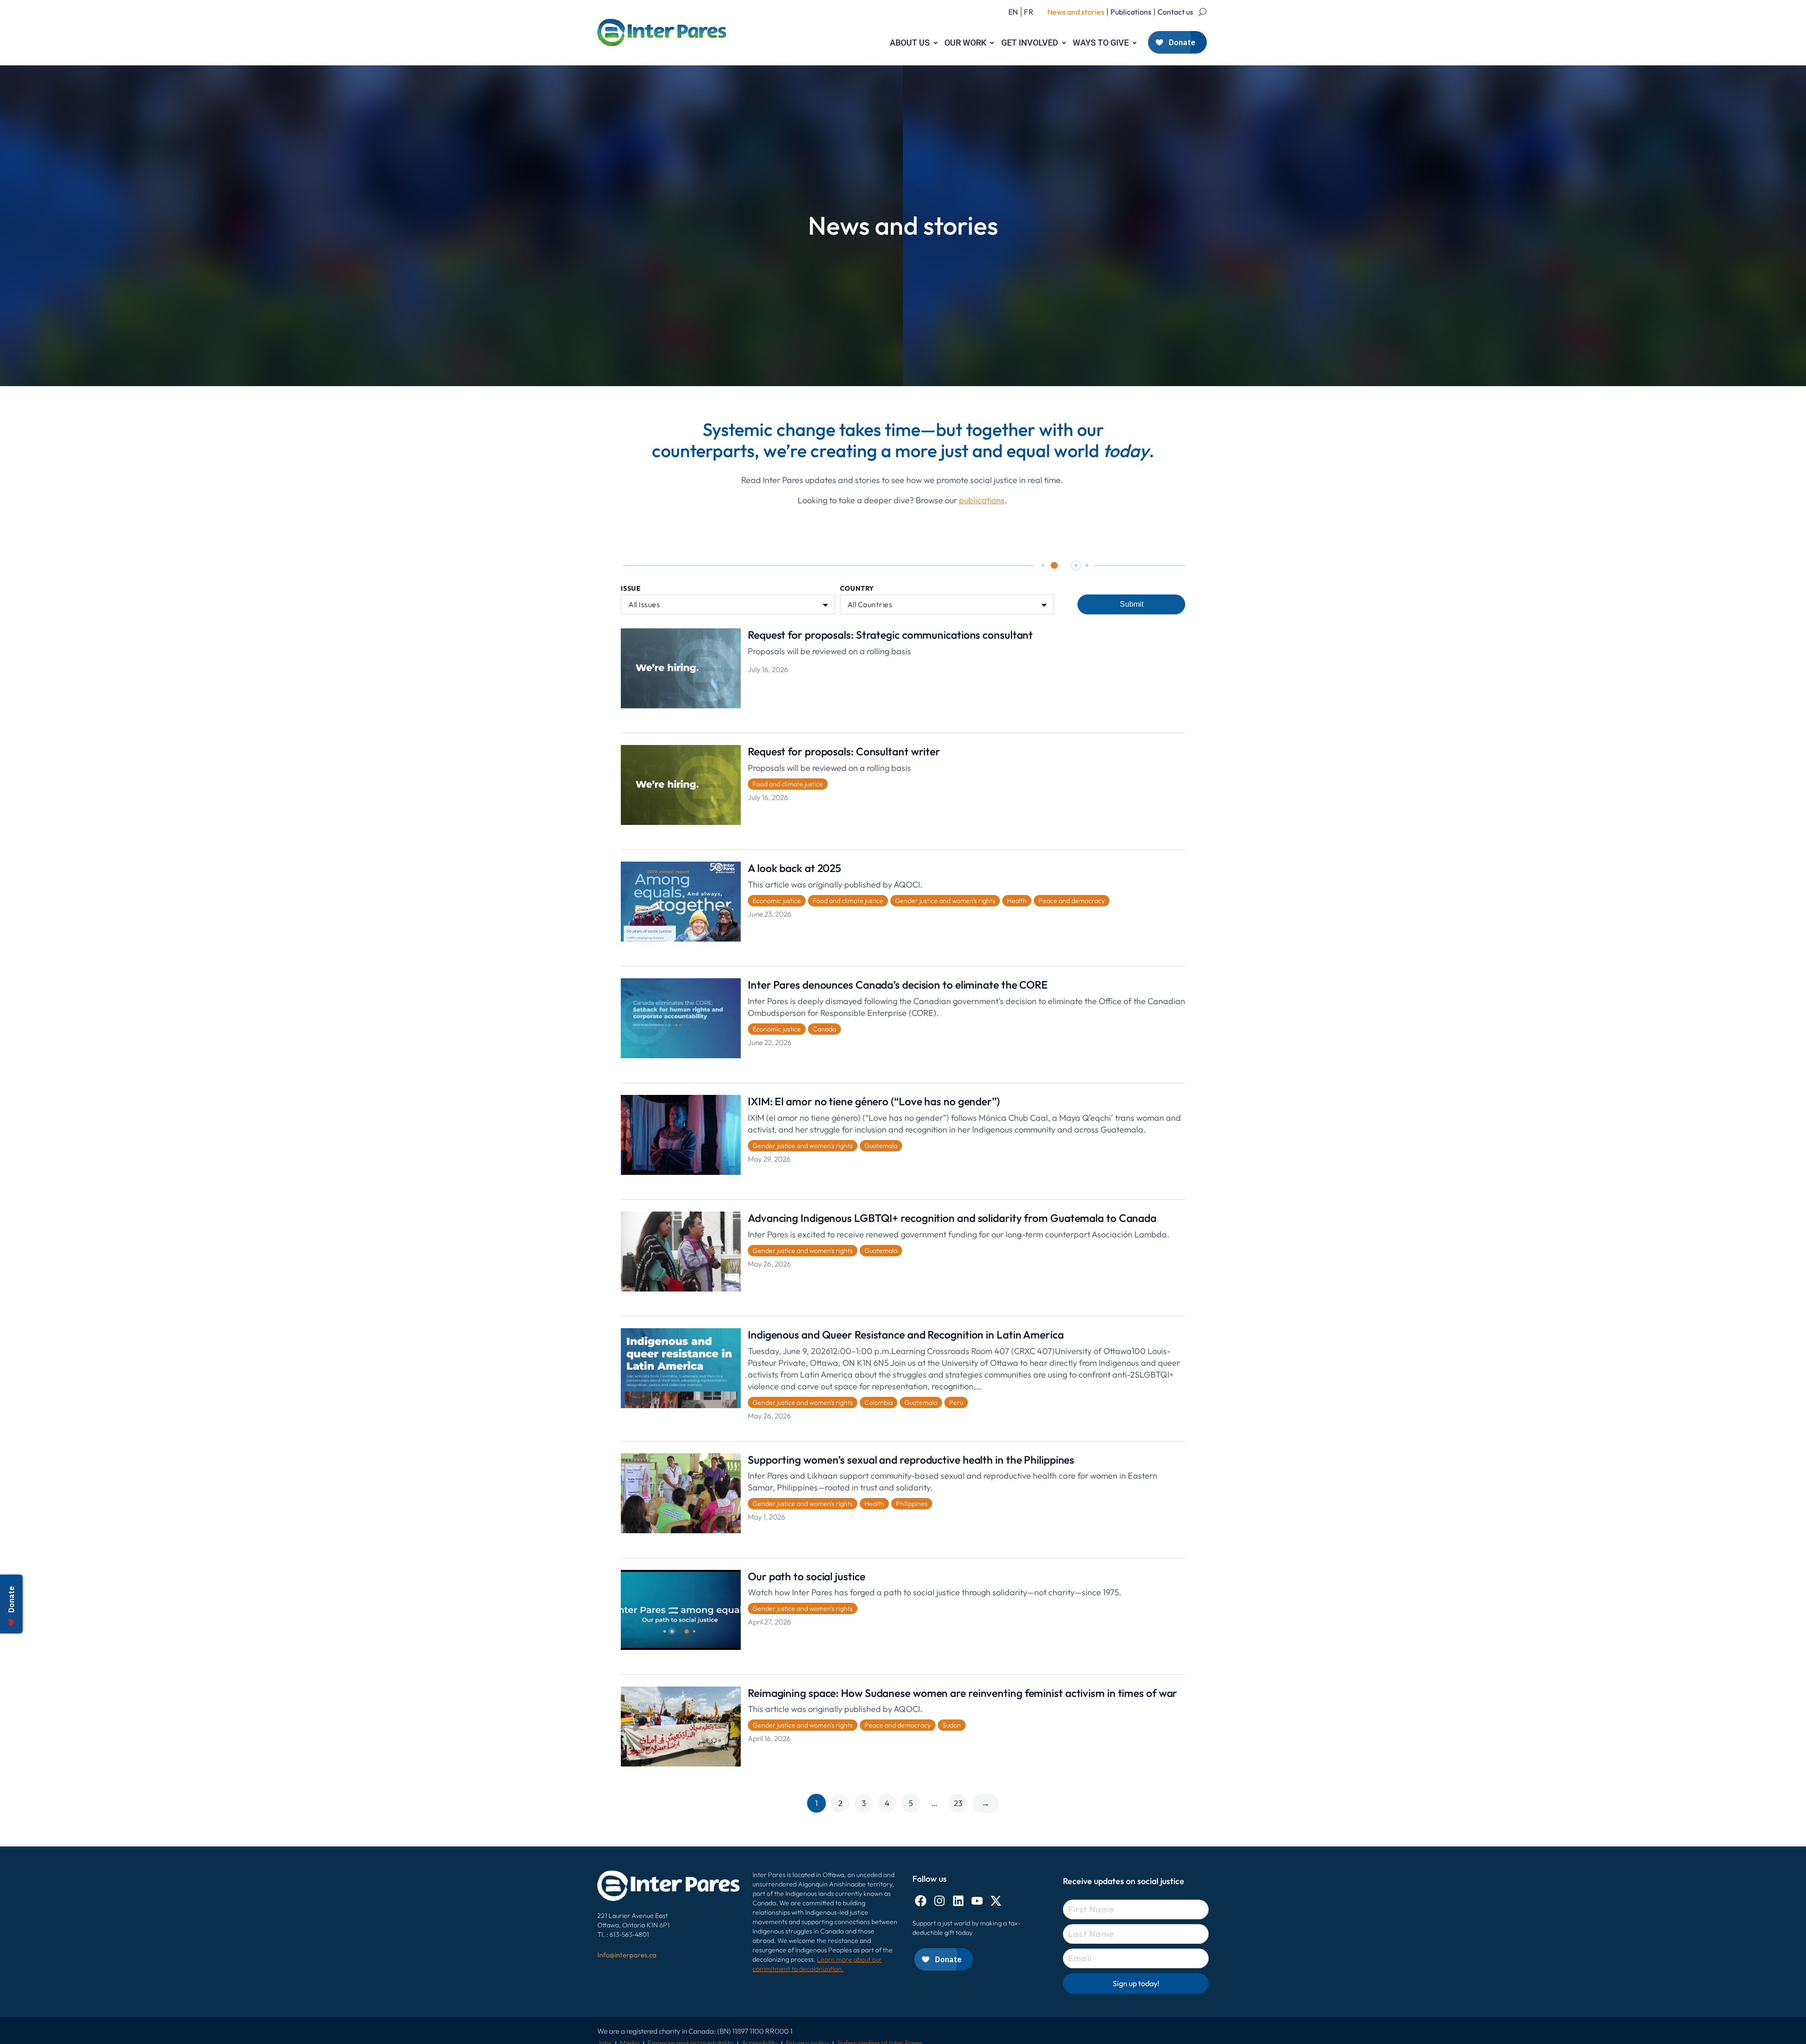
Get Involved (1030, 43)
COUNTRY (857, 589)
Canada (824, 1029)
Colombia (879, 1402)
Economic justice (777, 901)
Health (1017, 901)
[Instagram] (939, 1901)
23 (958, 1803)
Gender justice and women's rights (945, 901)
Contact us (1175, 12)
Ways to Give (1101, 43)
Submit (1132, 604)
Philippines (912, 1504)
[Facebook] (921, 1901)
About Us (910, 43)
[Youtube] (977, 1901)
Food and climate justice (788, 784)
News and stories (1076, 12)
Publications (1131, 12)
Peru (956, 1402)
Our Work (965, 43)
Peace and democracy (1072, 901)
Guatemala (881, 1146)
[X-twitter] (996, 1901)
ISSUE (631, 589)
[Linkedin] (958, 1901)
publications (982, 500)
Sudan (952, 1725)
